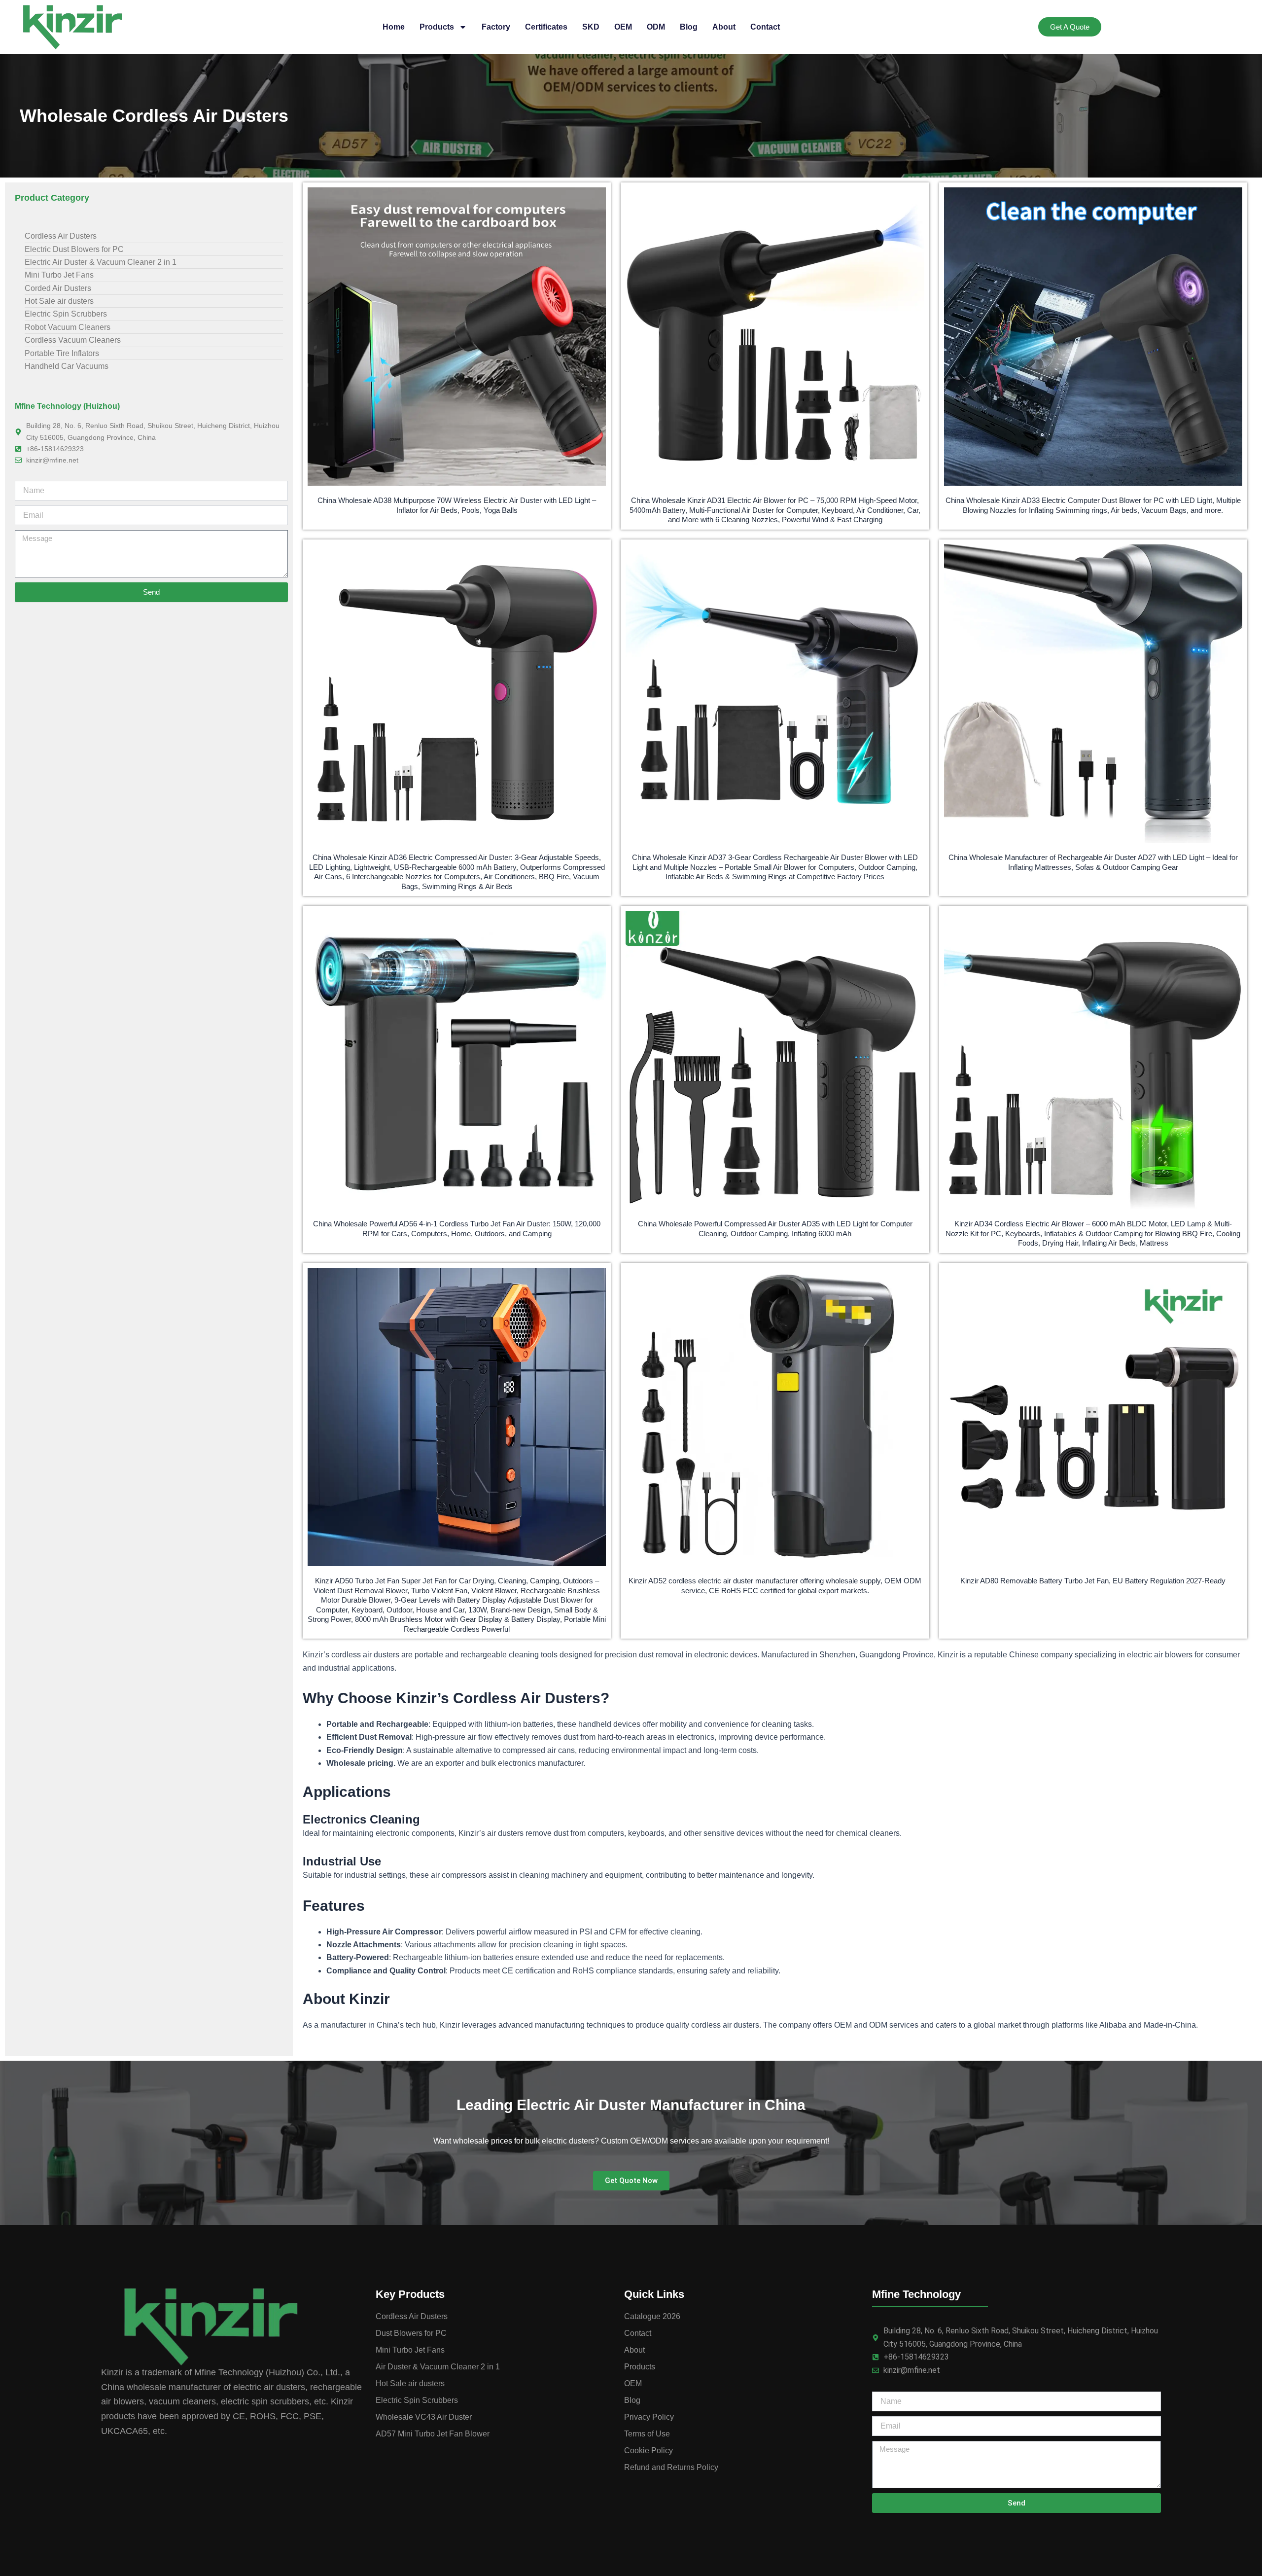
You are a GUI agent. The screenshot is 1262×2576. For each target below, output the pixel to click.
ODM (656, 27)
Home (394, 27)
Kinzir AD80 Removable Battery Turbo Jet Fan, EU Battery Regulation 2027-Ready (1093, 1581)
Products (437, 27)
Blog (689, 27)
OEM (623, 27)
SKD (591, 27)
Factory (496, 27)
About (724, 27)
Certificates (546, 27)
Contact (765, 27)
